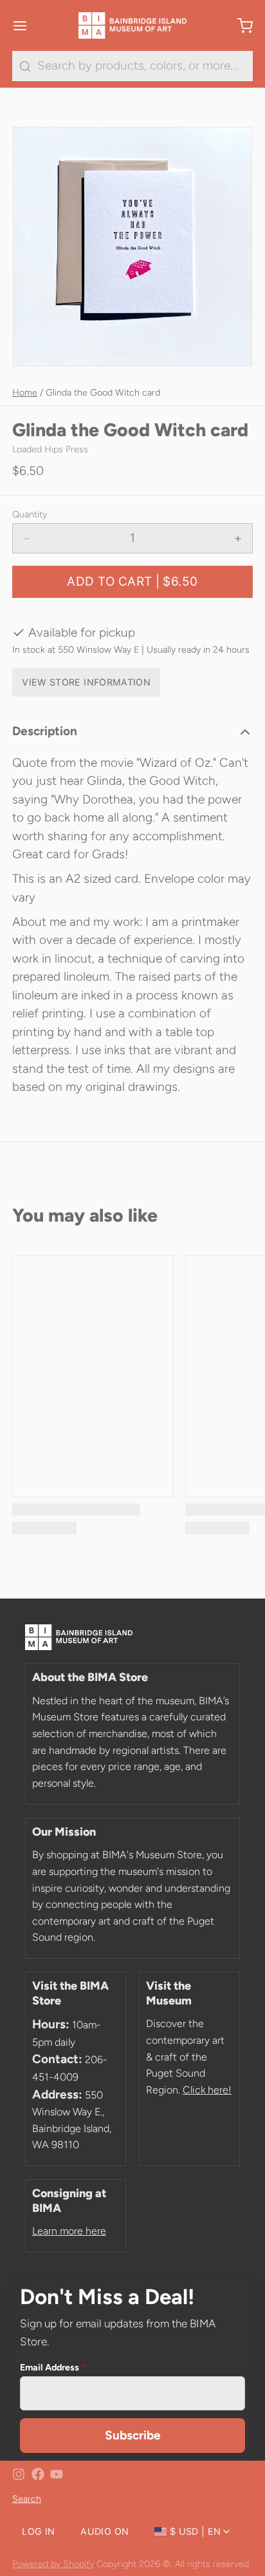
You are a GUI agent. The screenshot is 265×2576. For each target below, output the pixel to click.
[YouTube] (57, 2474)
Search (27, 2499)
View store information (86, 682)
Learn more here (69, 2231)
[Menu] (26, 25)
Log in (38, 2531)
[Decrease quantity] (27, 538)
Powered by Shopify (53, 2564)
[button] (132, 582)
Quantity (30, 514)
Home (25, 392)
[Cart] (239, 25)
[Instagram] (19, 2474)
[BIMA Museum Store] (132, 26)
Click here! (207, 2090)
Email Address (53, 2367)
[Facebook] (38, 2474)
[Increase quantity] (238, 538)
